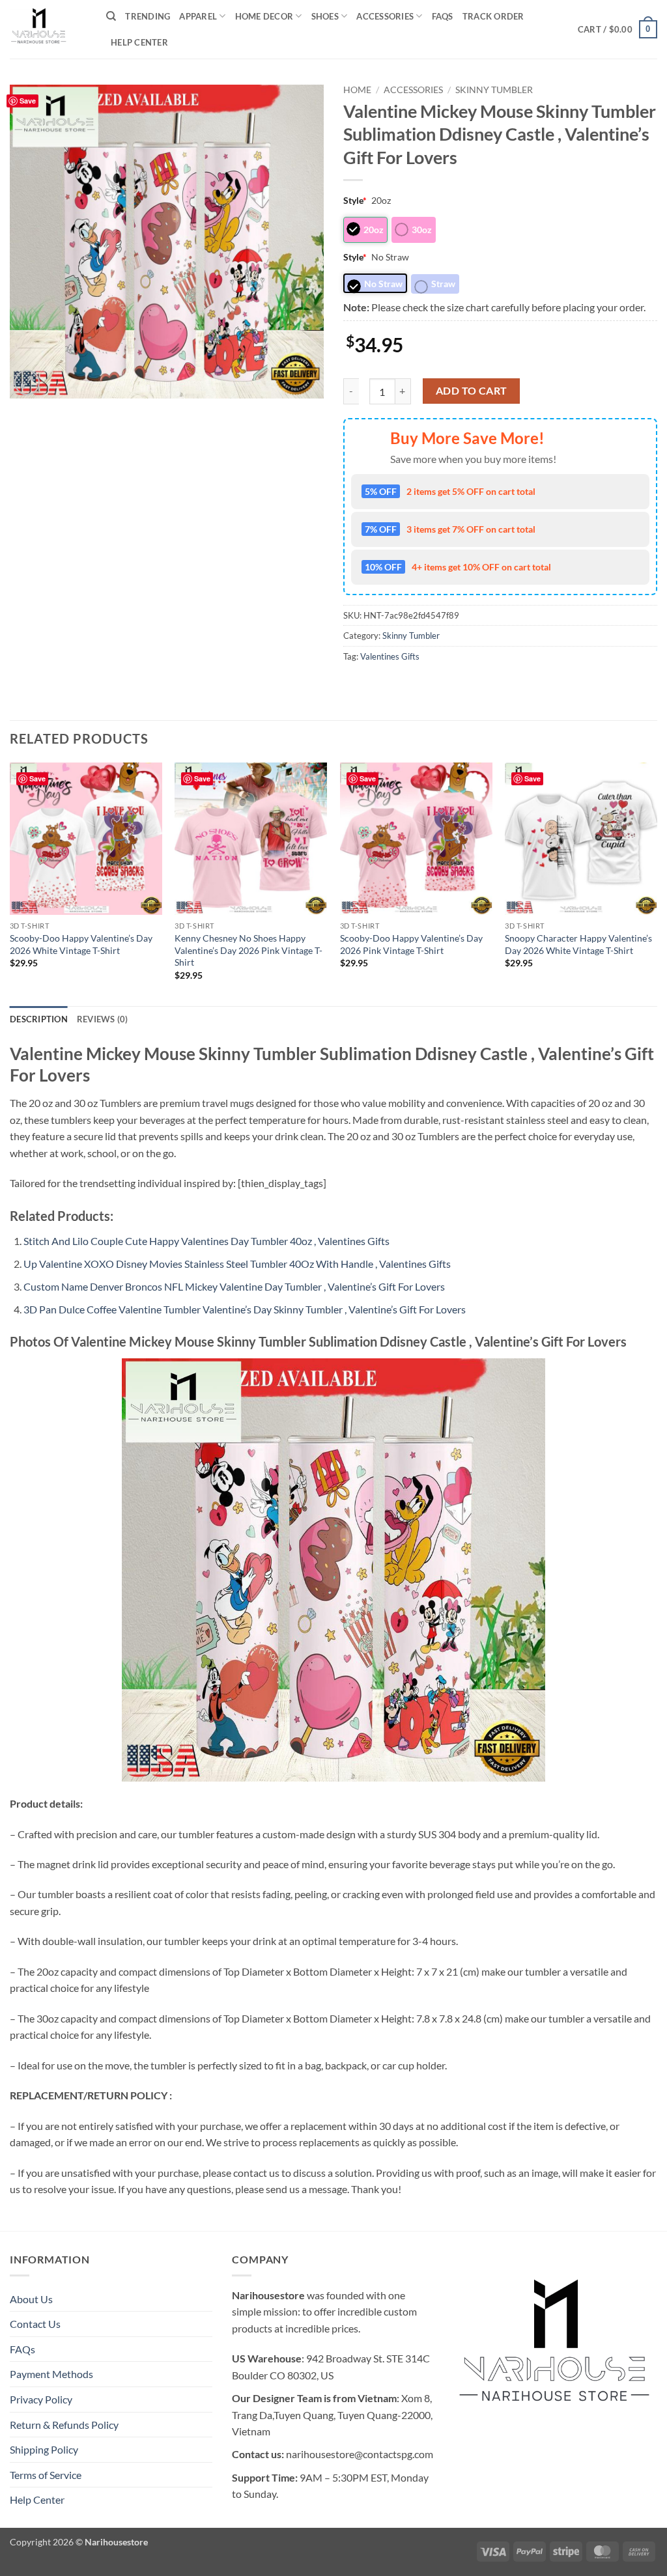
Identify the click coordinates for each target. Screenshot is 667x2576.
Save (28, 101)
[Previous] (10, 883)
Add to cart (472, 391)
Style (355, 200)
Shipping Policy (44, 2449)
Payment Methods (51, 2374)
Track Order (493, 16)
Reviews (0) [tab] (103, 1019)
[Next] (657, 883)
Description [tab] (39, 1019)
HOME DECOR (264, 16)
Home (357, 90)
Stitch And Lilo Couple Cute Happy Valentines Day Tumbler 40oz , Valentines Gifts (206, 1241)
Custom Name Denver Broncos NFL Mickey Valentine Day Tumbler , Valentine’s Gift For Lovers (234, 1286)
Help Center (139, 42)
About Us (31, 2299)
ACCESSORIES (385, 16)
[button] (617, 29)
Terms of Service (46, 2475)
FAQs (443, 16)
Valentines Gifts (390, 656)
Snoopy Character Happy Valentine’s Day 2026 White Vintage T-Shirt (578, 944)
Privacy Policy (41, 2399)
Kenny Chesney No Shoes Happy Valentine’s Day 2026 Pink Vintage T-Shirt (248, 950)
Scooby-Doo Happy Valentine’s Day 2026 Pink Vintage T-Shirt (411, 944)
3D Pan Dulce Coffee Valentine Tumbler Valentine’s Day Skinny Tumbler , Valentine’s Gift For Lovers (245, 1309)
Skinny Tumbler (494, 90)
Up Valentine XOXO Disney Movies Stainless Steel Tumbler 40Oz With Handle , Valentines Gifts (237, 1264)
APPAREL (198, 16)
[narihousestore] (48, 29)
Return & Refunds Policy (64, 2425)
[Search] (111, 16)
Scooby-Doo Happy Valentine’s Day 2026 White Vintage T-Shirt (81, 944)
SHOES (325, 16)
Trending (148, 16)
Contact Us (35, 2324)
